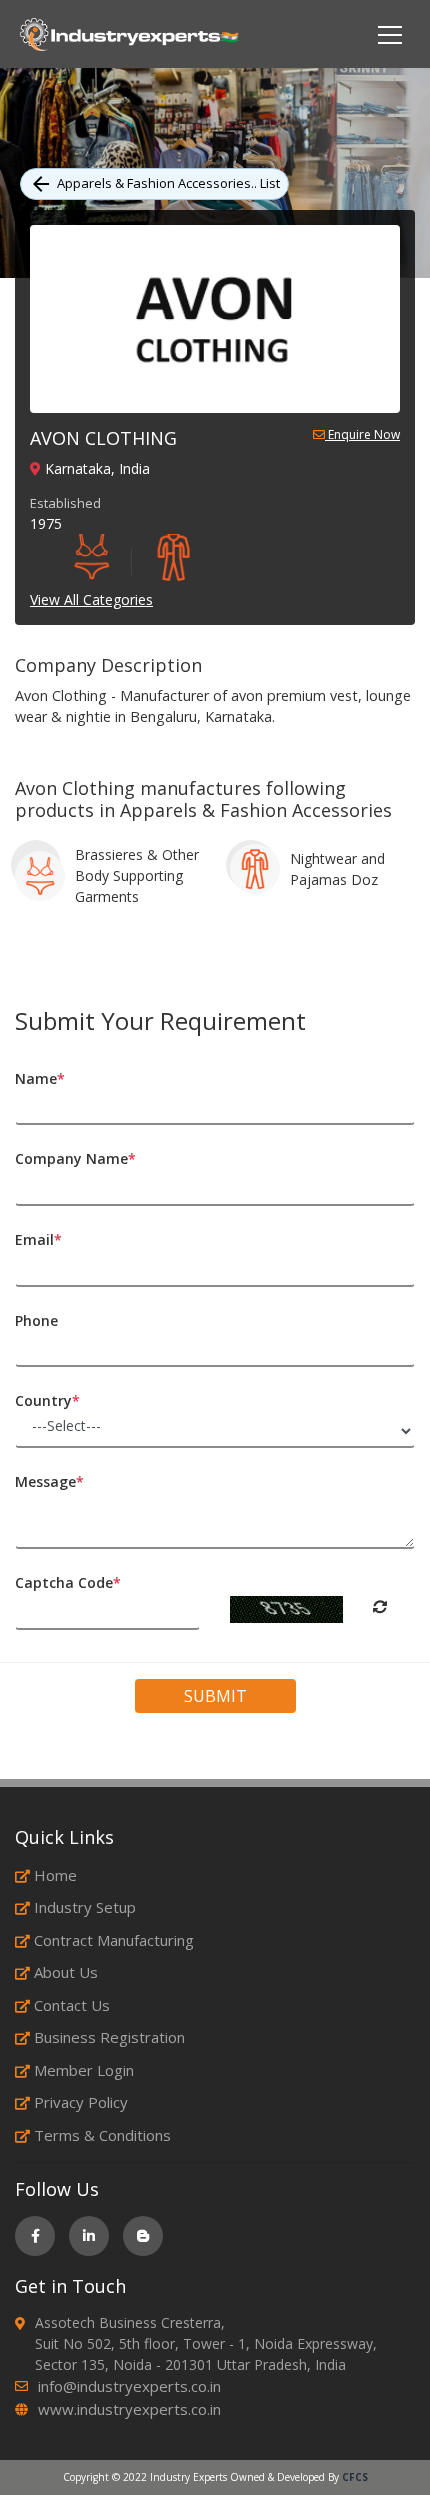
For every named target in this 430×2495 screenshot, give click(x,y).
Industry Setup (85, 1907)
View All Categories (91, 599)
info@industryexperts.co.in (129, 2386)
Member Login (84, 2070)
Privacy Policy (81, 2102)
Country (47, 1400)
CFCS (355, 2477)
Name (40, 1078)
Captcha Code (68, 1582)
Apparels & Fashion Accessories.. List (168, 183)
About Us (66, 1972)
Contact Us (72, 2005)
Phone (36, 1320)
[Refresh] (380, 1606)
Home (55, 1875)
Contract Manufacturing (114, 1940)
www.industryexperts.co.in (129, 2409)
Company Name (75, 1158)
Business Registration (109, 2037)
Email (38, 1239)
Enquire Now (362, 435)
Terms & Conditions (102, 2135)
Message (49, 1481)
